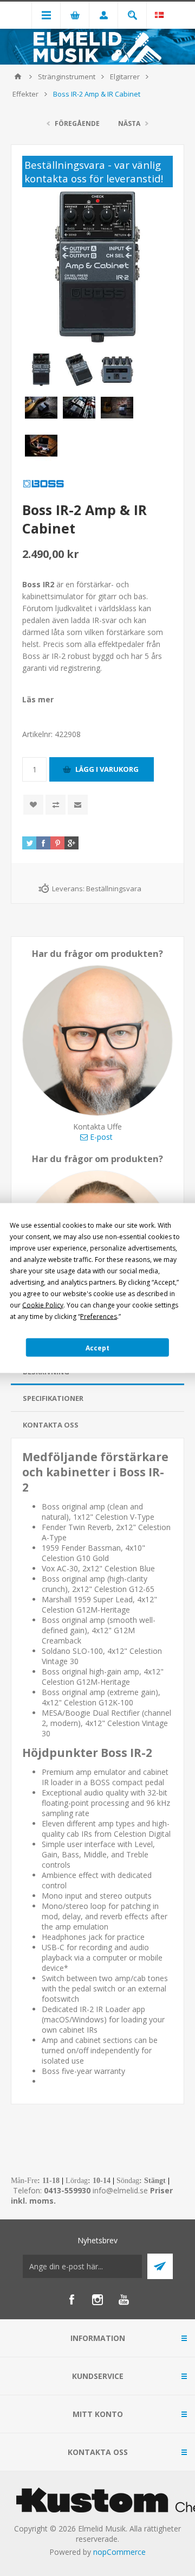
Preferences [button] (99, 1316)
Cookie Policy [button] (43, 1305)
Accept (97, 1347)
